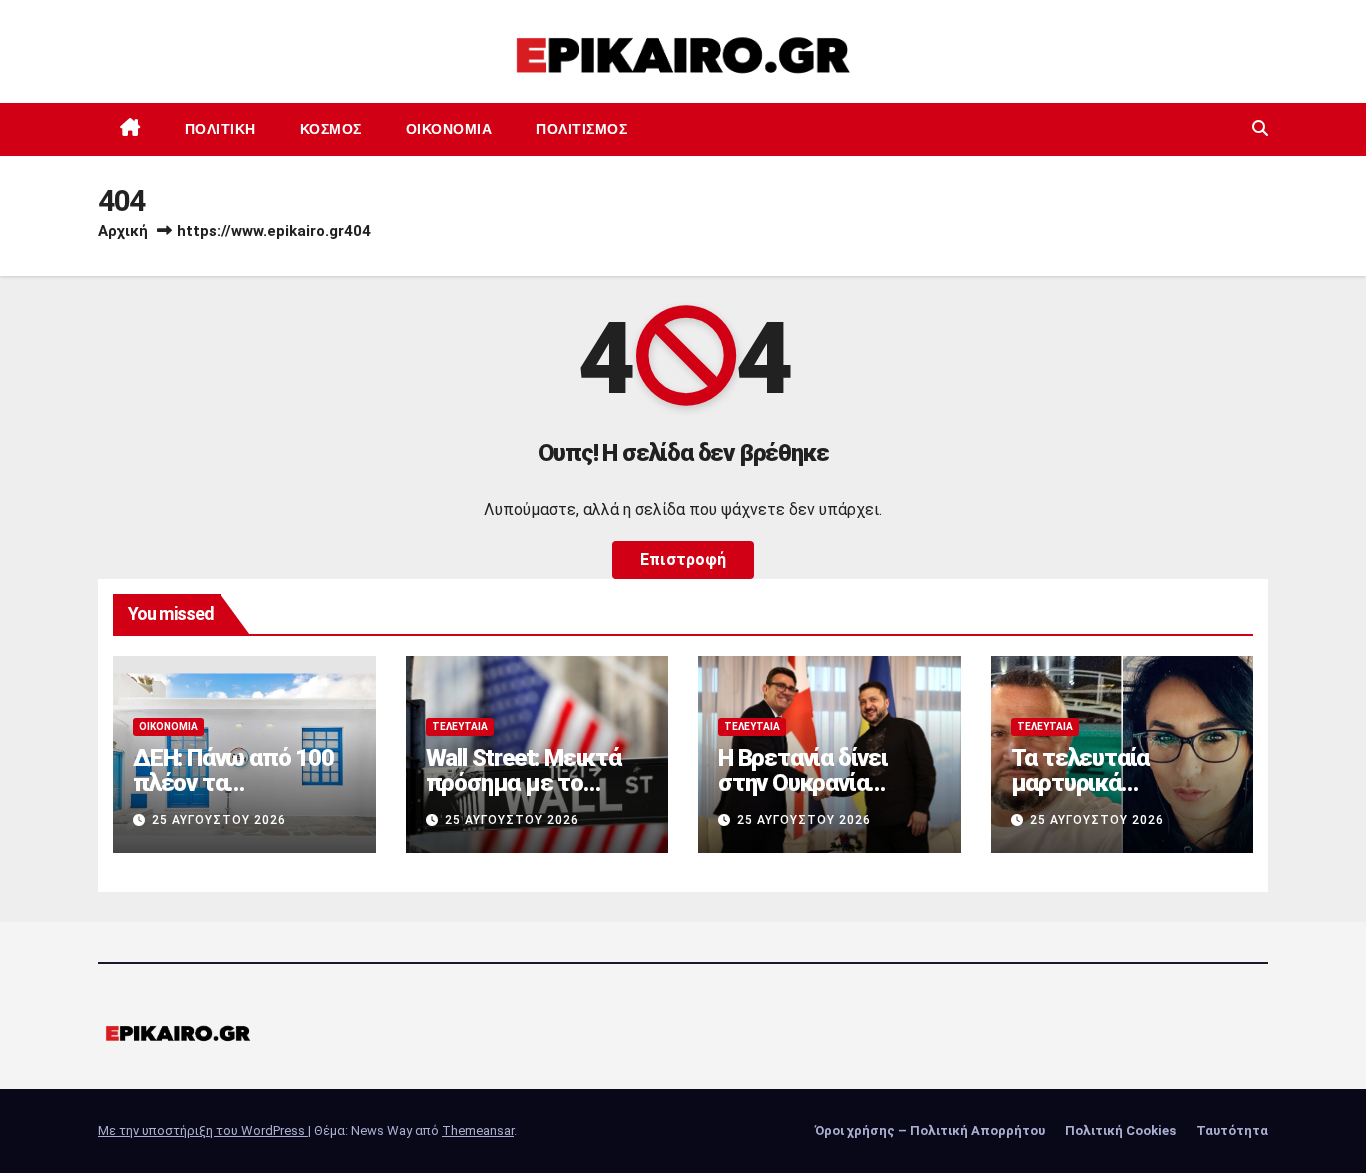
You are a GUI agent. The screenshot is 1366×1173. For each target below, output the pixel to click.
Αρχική (123, 231)
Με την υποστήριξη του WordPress (203, 1130)
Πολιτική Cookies (1120, 1130)
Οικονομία (449, 129)
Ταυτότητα (1232, 1130)
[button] (1260, 128)
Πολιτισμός (581, 129)
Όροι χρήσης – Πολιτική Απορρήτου (930, 1130)
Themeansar (478, 1130)
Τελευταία (460, 726)
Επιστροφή (683, 559)
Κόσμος (331, 129)
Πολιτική (220, 129)
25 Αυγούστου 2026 (219, 820)
